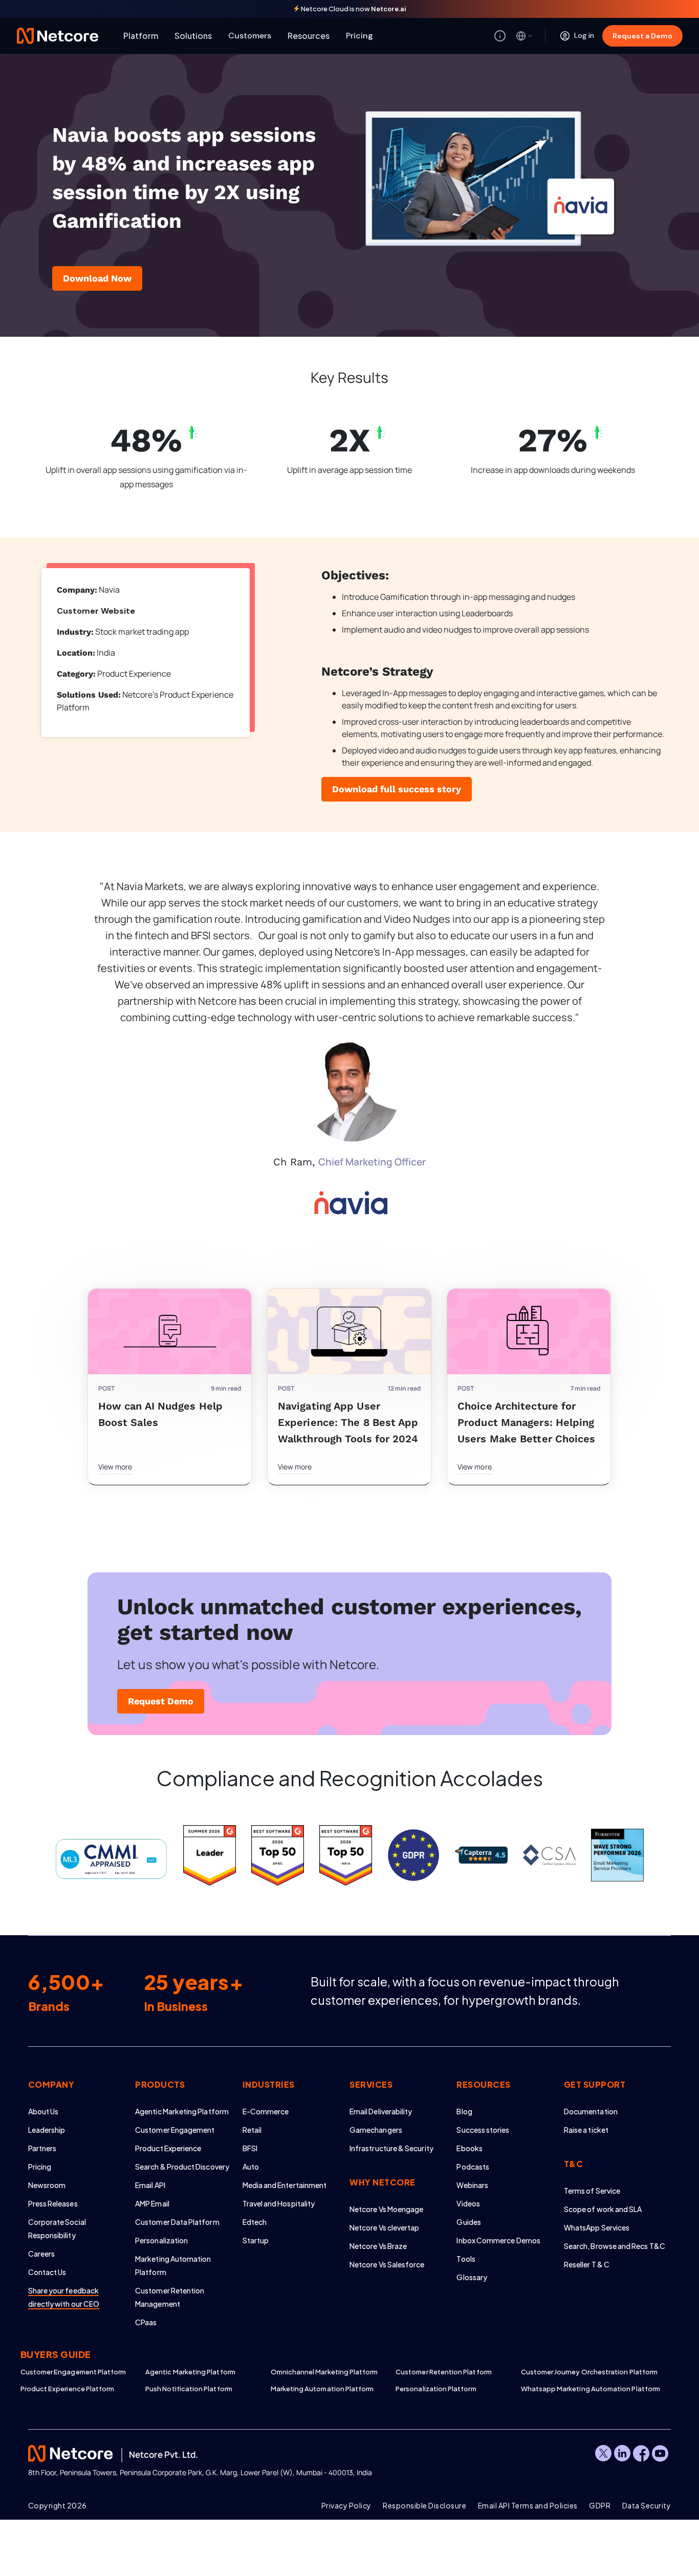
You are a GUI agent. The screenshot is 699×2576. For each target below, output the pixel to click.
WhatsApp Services (597, 2227)
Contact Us (47, 2272)
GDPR (600, 2505)
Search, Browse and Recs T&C (615, 2246)
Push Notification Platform (189, 2389)
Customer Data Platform (177, 2222)
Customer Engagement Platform (73, 2372)
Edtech (255, 2222)
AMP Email (152, 2203)
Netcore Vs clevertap (384, 2227)
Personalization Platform (436, 2389)
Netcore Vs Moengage (386, 2209)
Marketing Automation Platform (322, 2389)
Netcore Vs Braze (378, 2246)
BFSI (250, 2148)
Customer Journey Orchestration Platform (583, 2372)
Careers (42, 2254)
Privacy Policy (346, 2505)
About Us (43, 2111)
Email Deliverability (381, 2111)
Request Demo (161, 1701)
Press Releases (53, 2203)
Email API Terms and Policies (528, 2505)
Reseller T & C (587, 2264)
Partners (42, 2148)
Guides (468, 2222)
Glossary (472, 2277)
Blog (464, 2111)
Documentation (591, 2111)
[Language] (525, 36)
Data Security (647, 2505)
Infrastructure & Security (391, 2148)
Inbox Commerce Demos (498, 2240)
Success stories (483, 2130)
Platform (141, 36)
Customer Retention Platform (444, 2372)
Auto (251, 2167)
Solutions (193, 36)
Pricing (359, 36)
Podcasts (473, 2167)
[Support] (500, 36)
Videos (468, 2203)
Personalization (161, 2240)
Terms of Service (592, 2191)
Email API (150, 2185)
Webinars (472, 2185)
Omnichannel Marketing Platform (324, 2372)
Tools (466, 2259)
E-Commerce (266, 2111)
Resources (309, 36)
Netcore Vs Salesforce (387, 2264)
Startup (256, 2240)
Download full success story (397, 789)
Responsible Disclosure (424, 2505)
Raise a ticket (586, 2130)
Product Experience (168, 2148)
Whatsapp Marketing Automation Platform (583, 2389)
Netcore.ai (389, 9)
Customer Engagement (175, 2130)
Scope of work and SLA (603, 2209)
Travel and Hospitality (279, 2203)
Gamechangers (376, 2130)
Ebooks (469, 2148)
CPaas (146, 2322)
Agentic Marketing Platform (182, 2111)
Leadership (47, 2130)
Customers (250, 36)
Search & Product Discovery (182, 2167)
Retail (252, 2130)
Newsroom (47, 2185)
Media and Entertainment (285, 2185)
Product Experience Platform (68, 2389)
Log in (584, 35)
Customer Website (96, 611)
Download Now (97, 278)
